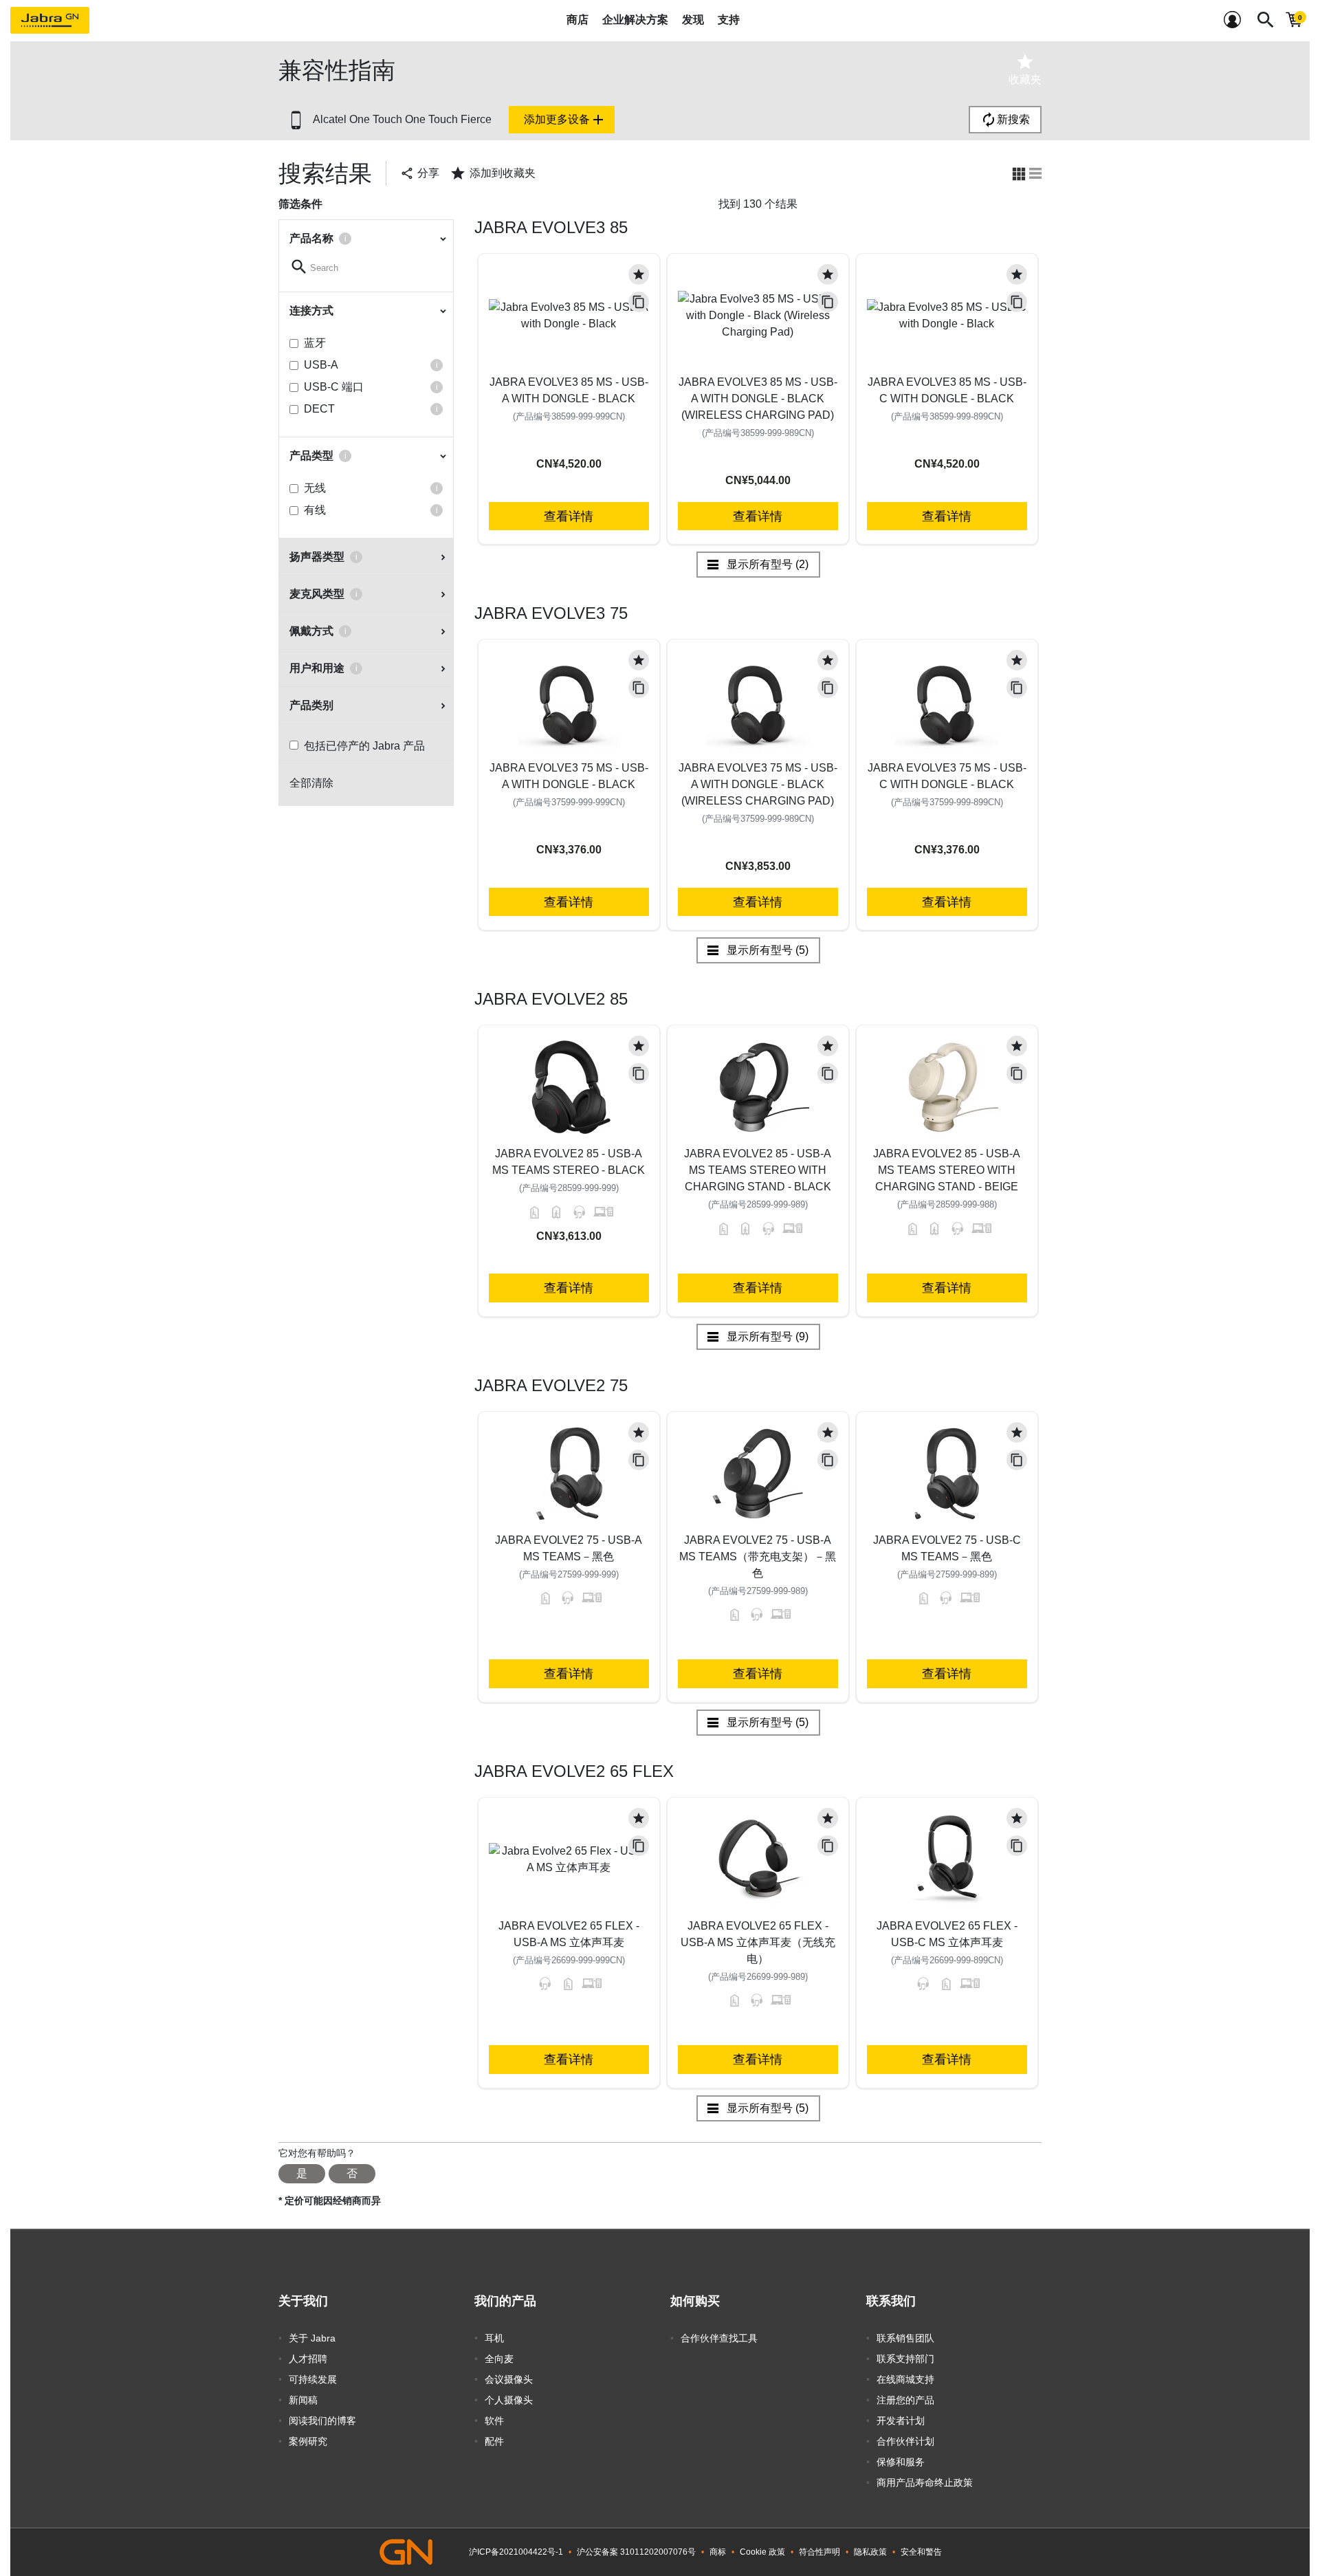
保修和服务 (901, 2462)
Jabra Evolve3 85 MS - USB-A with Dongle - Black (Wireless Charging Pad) (758, 399)
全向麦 (499, 2359)
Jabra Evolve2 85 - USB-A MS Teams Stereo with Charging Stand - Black (758, 1170)
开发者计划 (901, 2421)
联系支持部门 (905, 2359)
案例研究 (308, 2441)
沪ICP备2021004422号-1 (516, 2552)
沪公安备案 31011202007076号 (636, 2552)
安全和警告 (921, 2552)
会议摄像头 (509, 2379)
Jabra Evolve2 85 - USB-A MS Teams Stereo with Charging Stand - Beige (947, 1170)
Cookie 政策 (762, 2552)
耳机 (494, 2338)
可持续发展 (313, 2379)
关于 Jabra (312, 2338)
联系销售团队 (905, 2338)
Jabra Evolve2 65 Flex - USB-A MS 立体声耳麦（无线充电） (758, 1942)
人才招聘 (308, 2359)
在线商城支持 (905, 2379)
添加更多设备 (565, 120)
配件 (494, 2441)
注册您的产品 (905, 2400)
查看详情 (569, 516)
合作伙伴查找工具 (719, 2338)
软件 (494, 2421)
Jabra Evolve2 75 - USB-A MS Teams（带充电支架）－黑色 (758, 1557)
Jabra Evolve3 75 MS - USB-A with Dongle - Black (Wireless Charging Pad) (758, 784)
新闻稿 (303, 2400)
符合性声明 (819, 2552)
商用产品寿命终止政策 (925, 2482)
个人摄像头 (509, 2400)
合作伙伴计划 (905, 2441)
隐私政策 (870, 2552)
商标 (718, 2552)
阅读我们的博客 (322, 2421)
